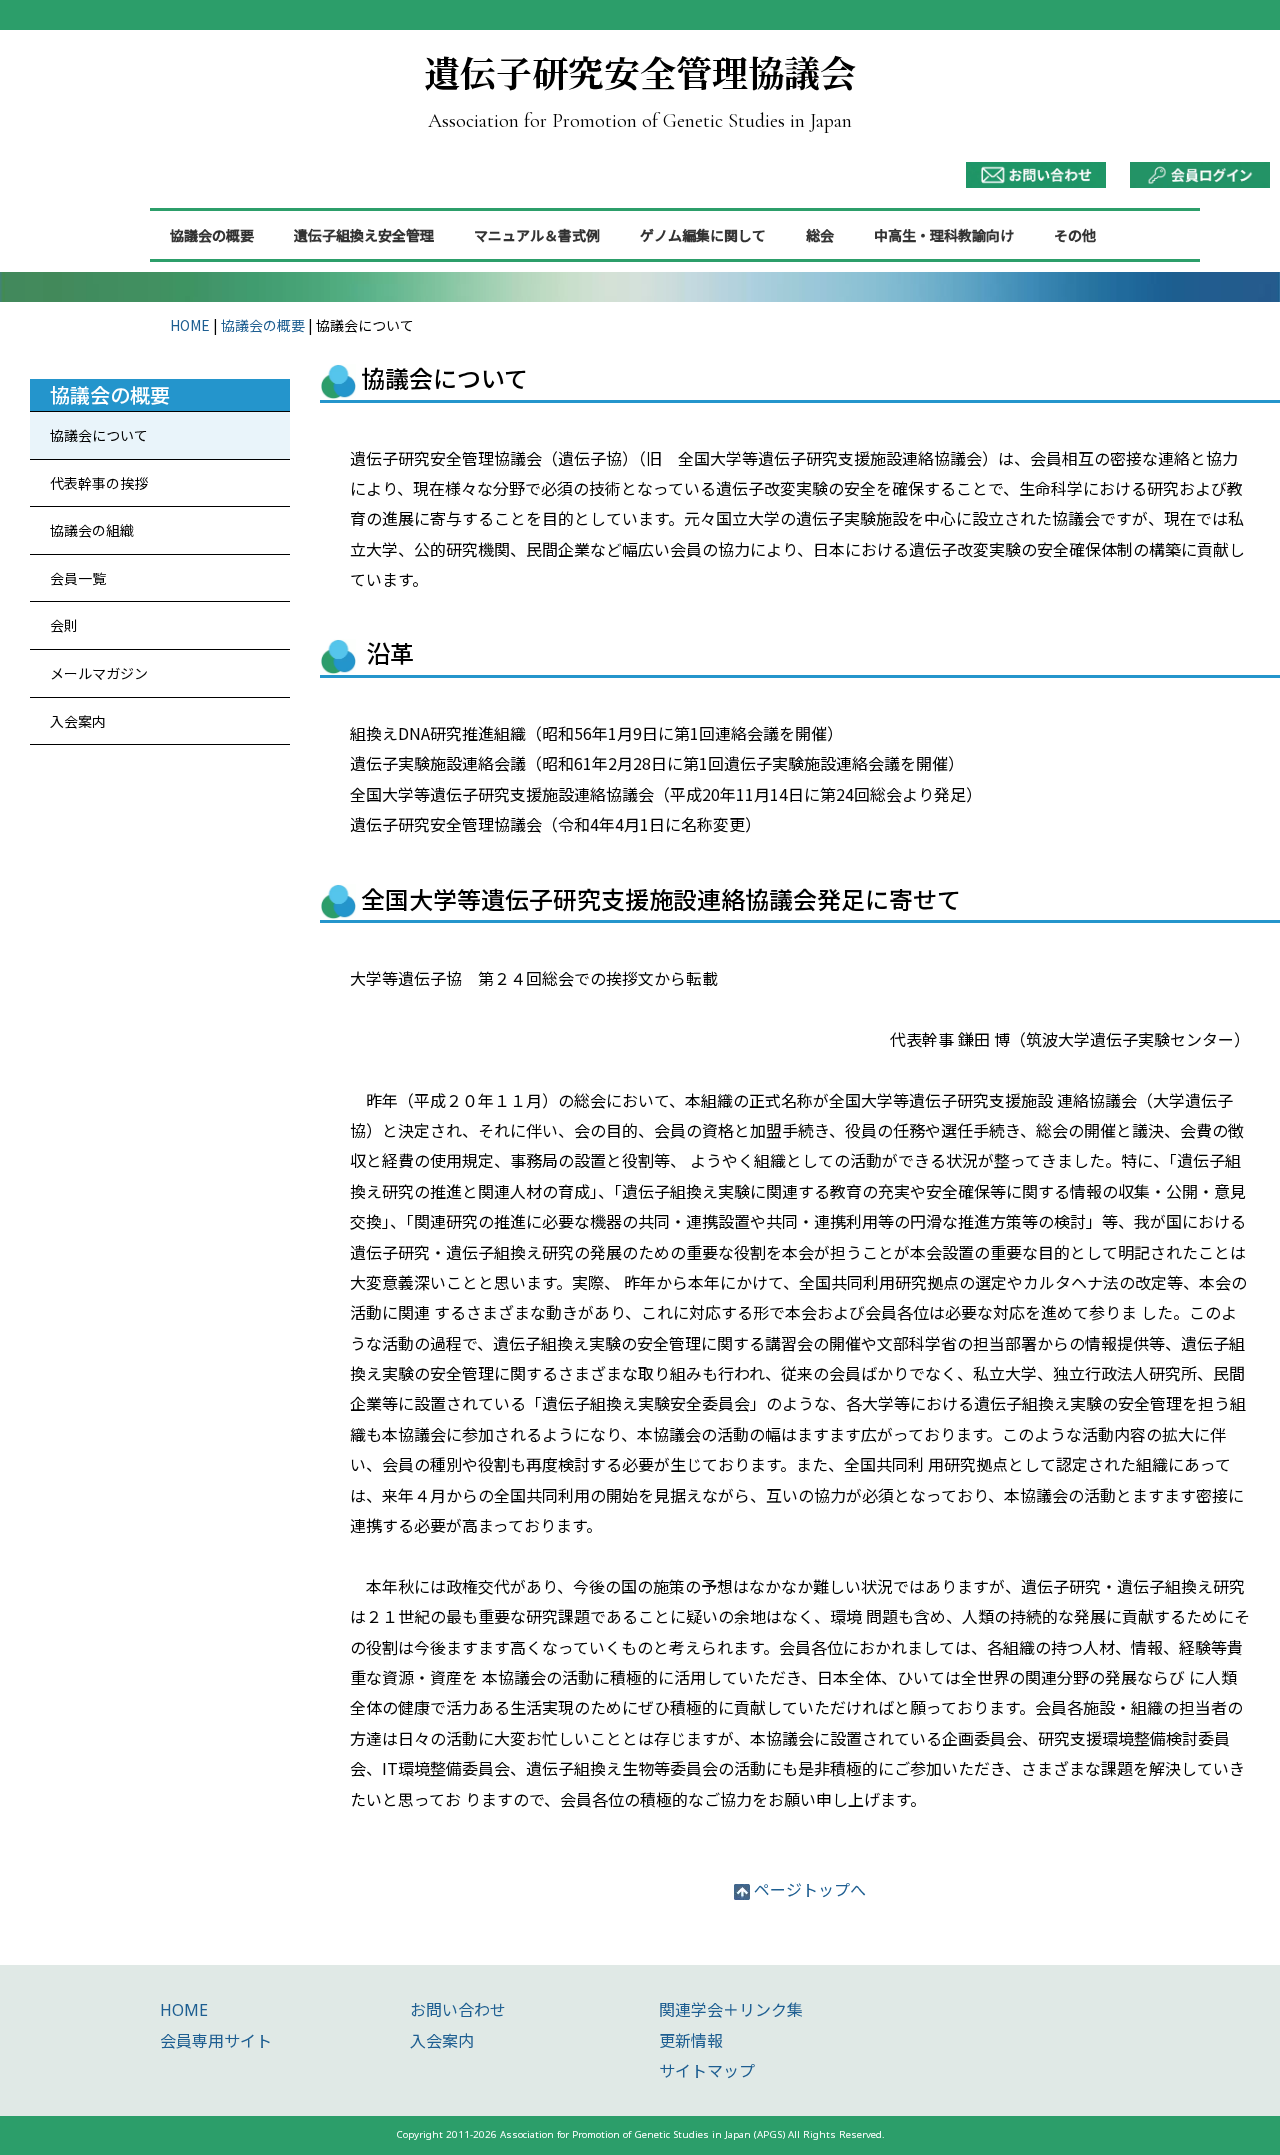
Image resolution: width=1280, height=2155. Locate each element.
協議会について (99, 435)
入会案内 (78, 721)
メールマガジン (99, 673)
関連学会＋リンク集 (731, 2010)
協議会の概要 (212, 235)
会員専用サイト (216, 2041)
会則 (64, 625)
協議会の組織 (92, 530)
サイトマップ (707, 2071)
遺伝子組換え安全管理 (364, 235)
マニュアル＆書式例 (537, 235)
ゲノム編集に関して (703, 235)
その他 (1075, 235)
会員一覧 (78, 578)
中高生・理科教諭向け (944, 235)
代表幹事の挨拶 (99, 483)
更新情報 (691, 2041)
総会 (820, 235)
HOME (190, 325)
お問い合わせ (458, 2010)
